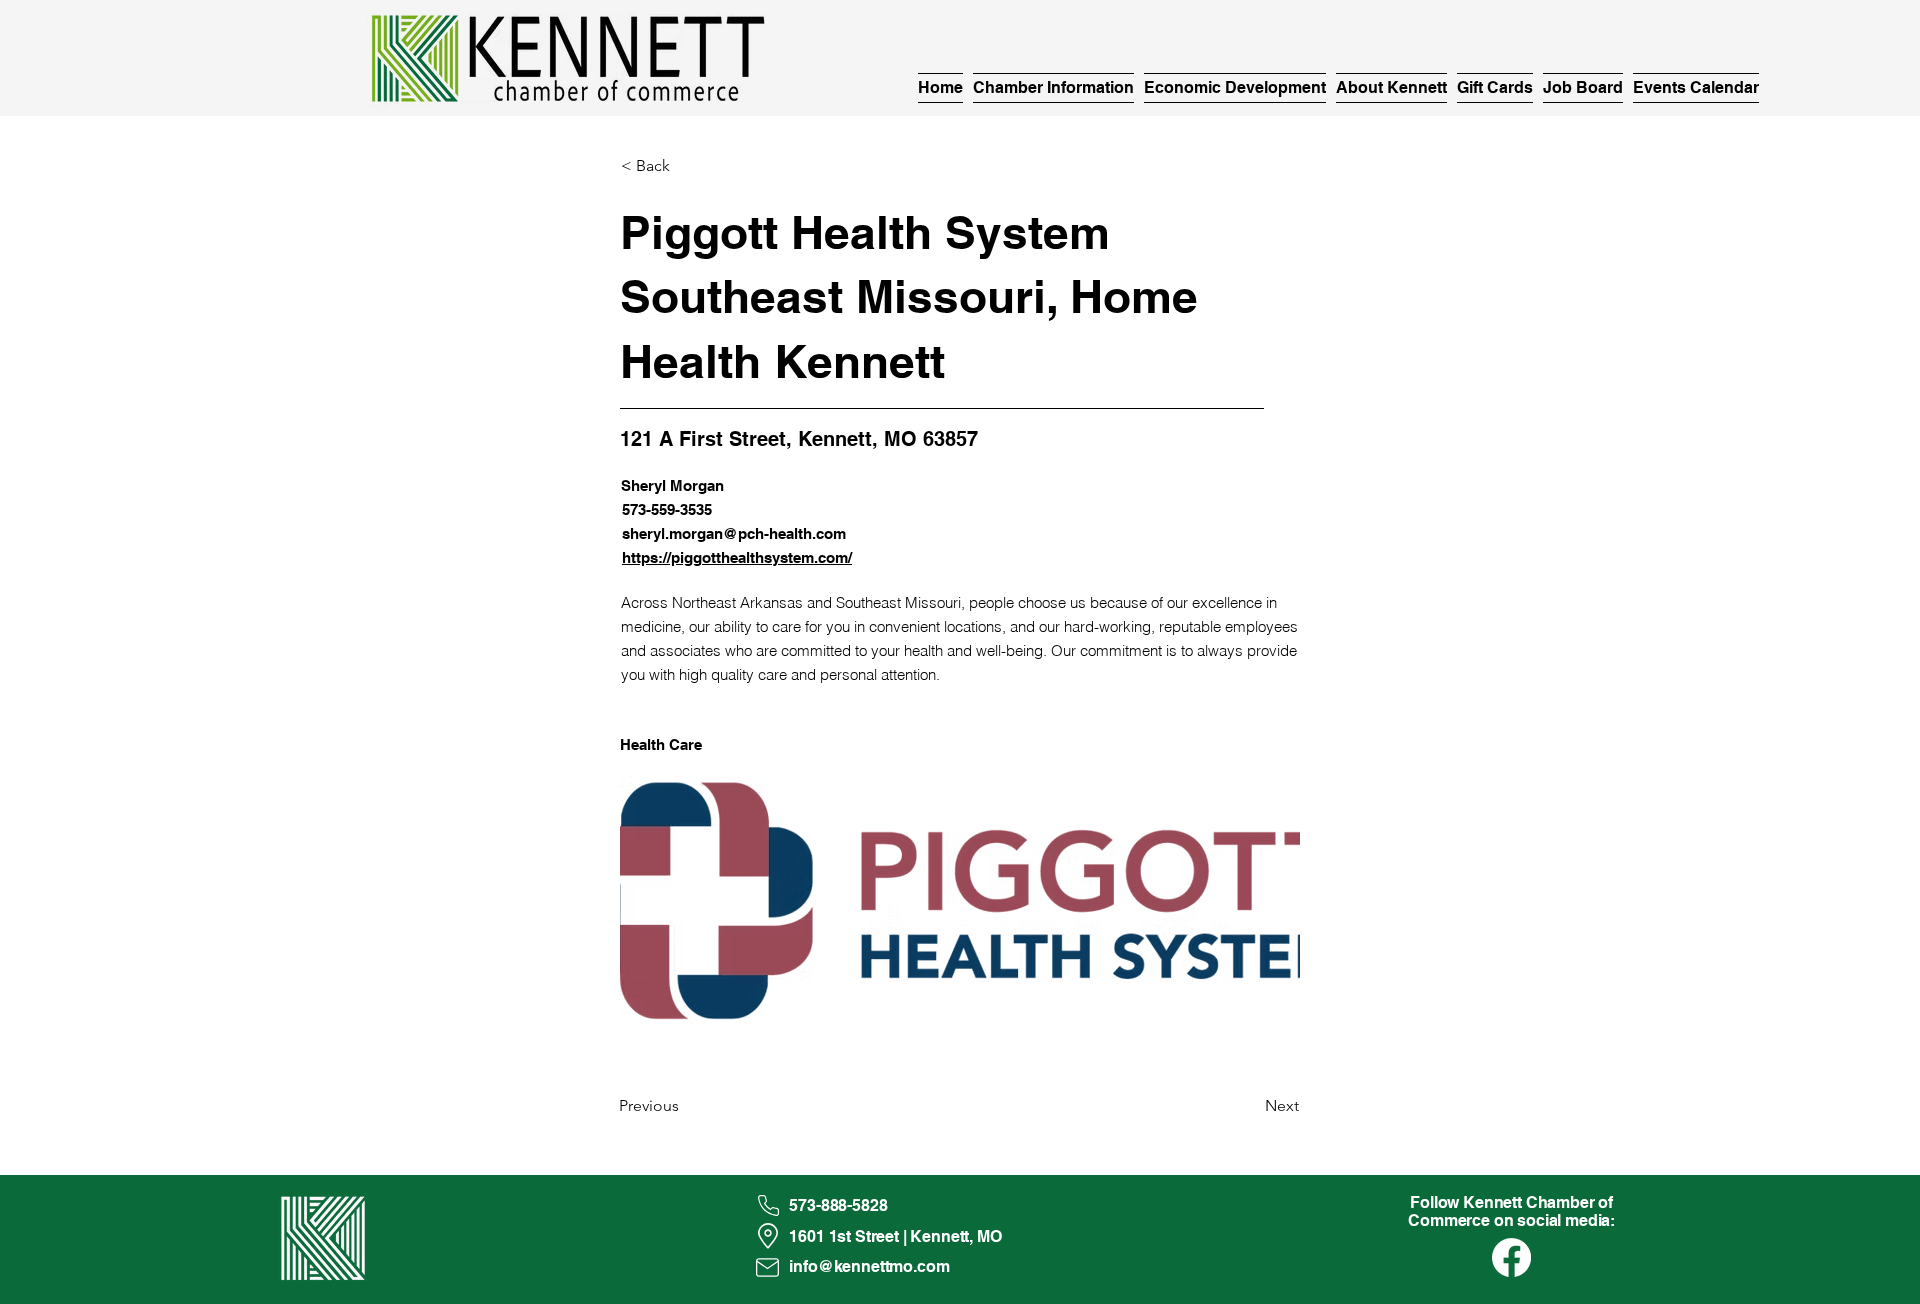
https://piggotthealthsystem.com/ (737, 557)
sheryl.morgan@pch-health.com (734, 533)
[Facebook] (1511, 1257)
